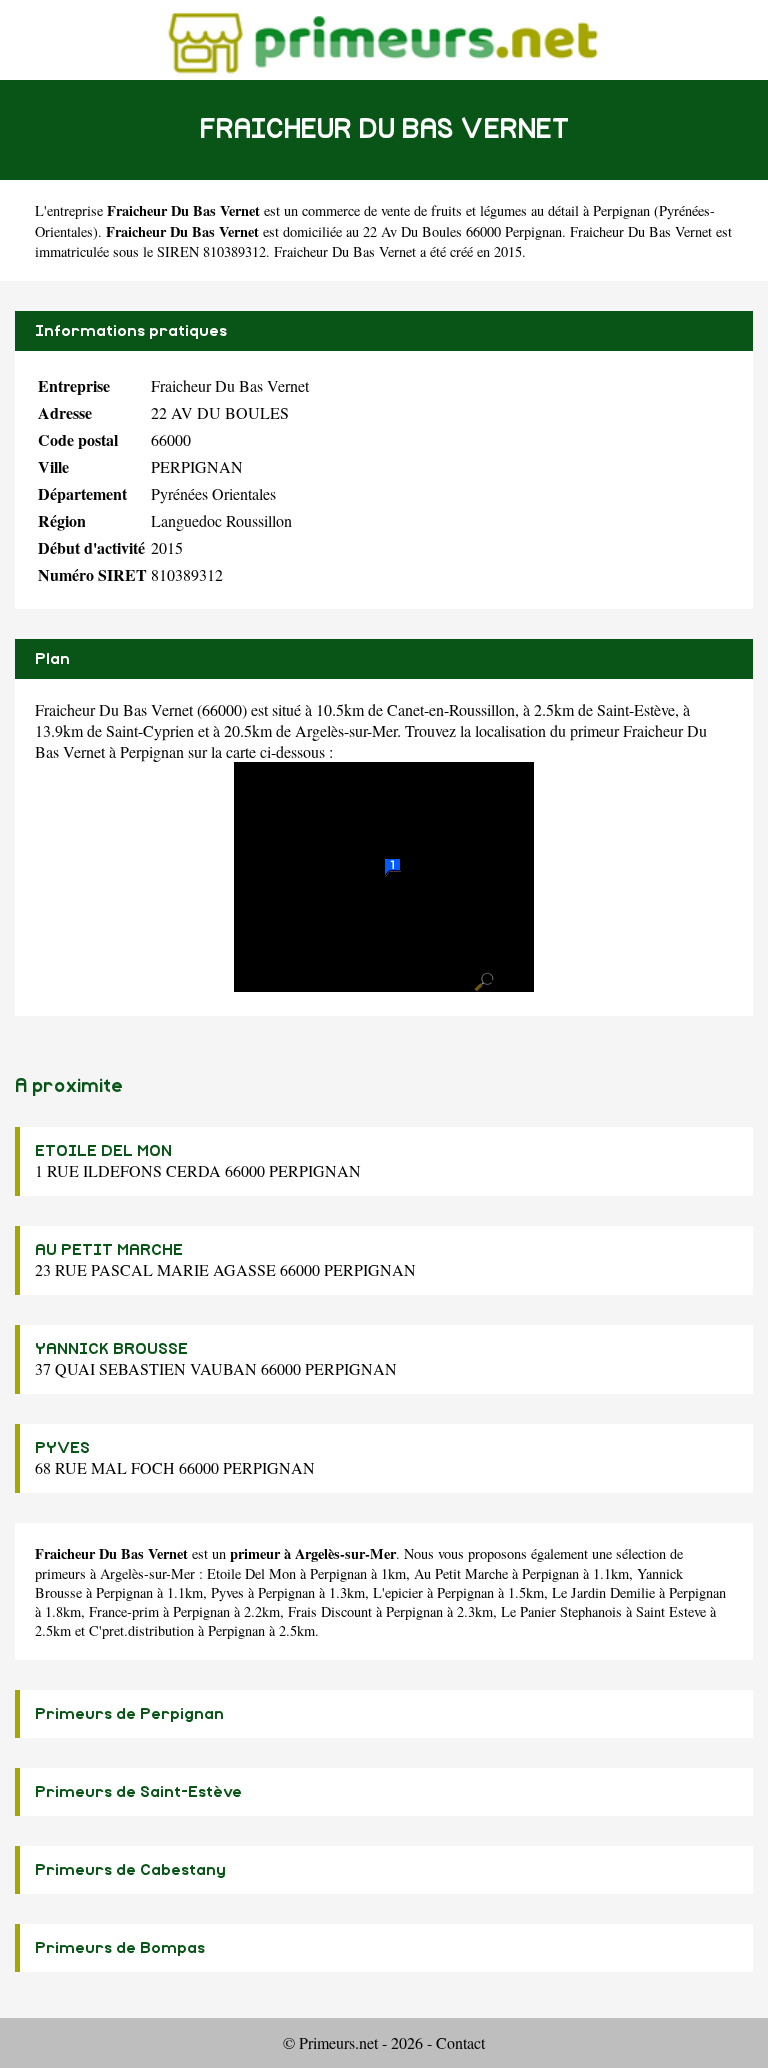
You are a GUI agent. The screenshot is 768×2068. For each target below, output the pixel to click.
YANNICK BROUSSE (111, 1349)
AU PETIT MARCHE (109, 1250)
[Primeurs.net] (384, 39)
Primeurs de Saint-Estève (138, 1792)
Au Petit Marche (461, 1573)
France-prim (124, 1611)
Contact (460, 2042)
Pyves (227, 1592)
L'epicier (398, 1592)
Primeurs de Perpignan (129, 1714)
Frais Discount (330, 1611)
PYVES (62, 1448)
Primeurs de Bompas (120, 1948)
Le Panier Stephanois (561, 1611)
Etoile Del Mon (251, 1573)
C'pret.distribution (141, 1630)
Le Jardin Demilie (603, 1592)
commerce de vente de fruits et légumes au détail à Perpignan (476, 210)
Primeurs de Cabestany (130, 1870)
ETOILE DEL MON (103, 1151)
